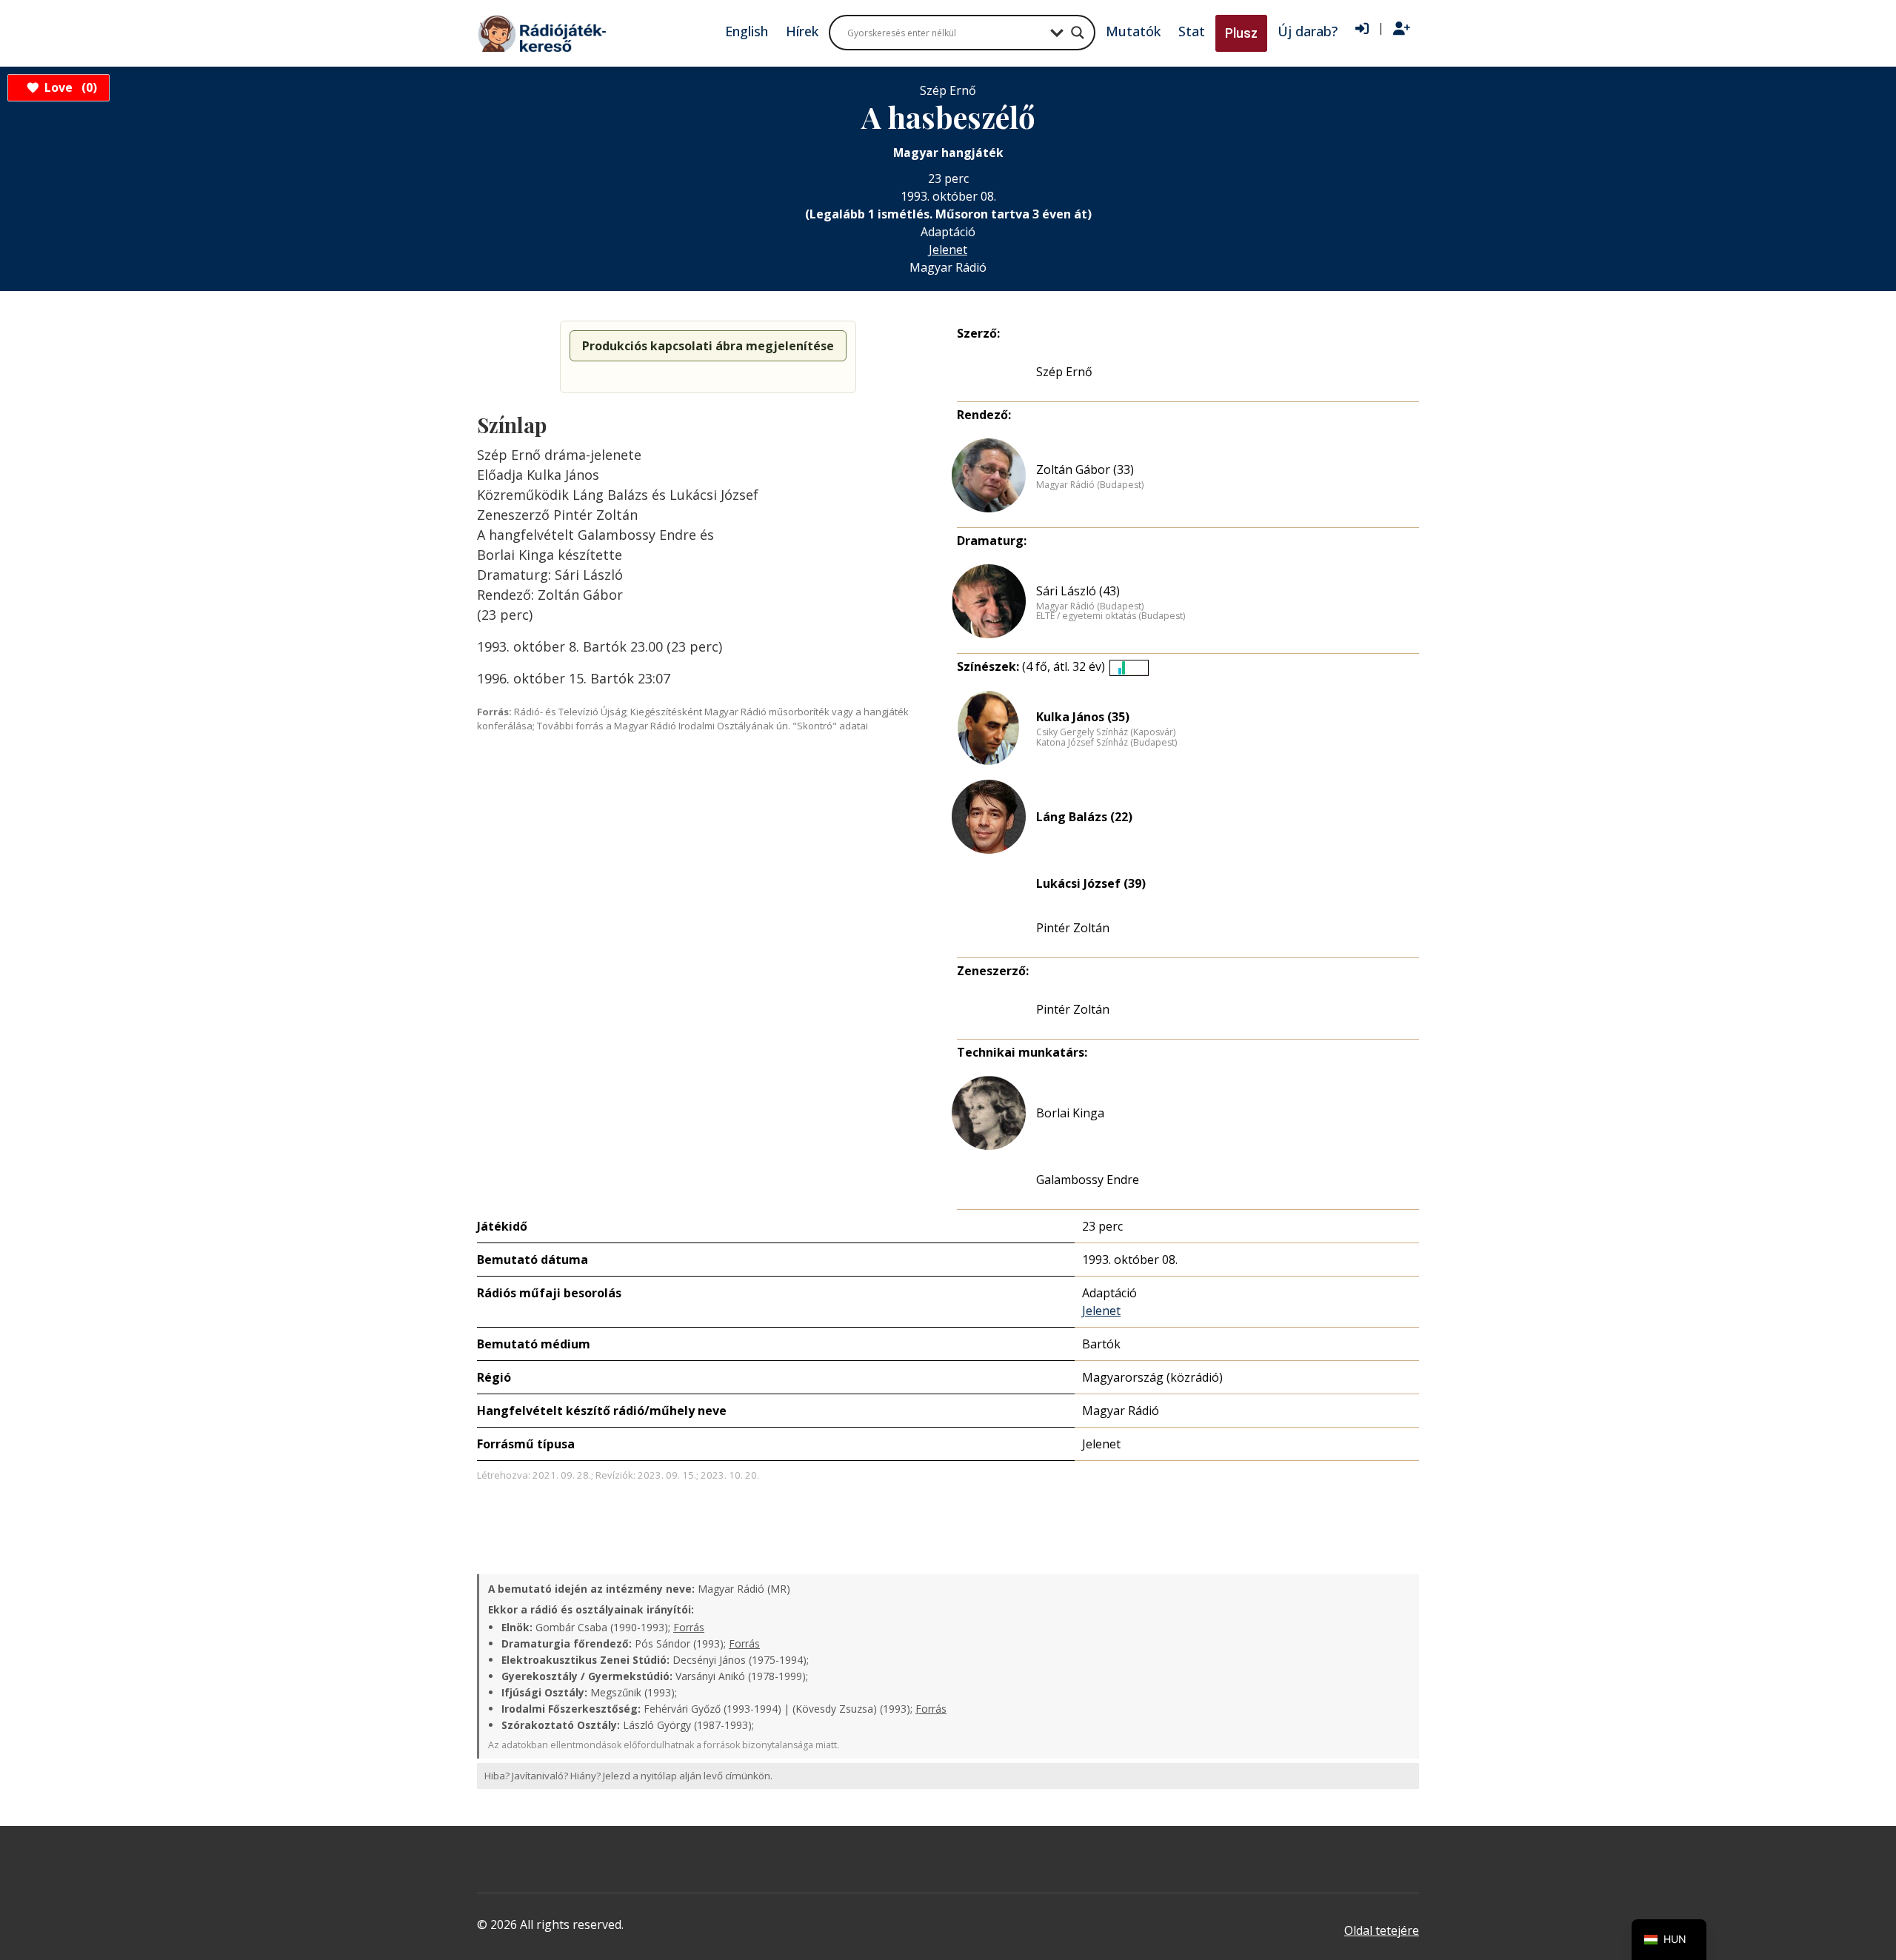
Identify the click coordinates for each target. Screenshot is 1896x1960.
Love (69, 87)
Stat (1192, 31)
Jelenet (948, 250)
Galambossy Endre (1088, 1180)
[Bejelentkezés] (1362, 29)
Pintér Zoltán (1073, 928)
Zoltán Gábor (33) (1085, 469)
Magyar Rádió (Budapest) (1090, 485)
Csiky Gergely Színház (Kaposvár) (1106, 732)
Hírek (802, 31)
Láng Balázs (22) (1084, 817)
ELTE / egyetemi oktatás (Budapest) (1111, 616)
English (747, 31)
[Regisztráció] (1402, 29)
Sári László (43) (1078, 591)
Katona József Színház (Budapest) (1106, 743)
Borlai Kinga (1070, 1113)
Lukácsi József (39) (1091, 883)
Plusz (1241, 33)
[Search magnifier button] (1078, 33)
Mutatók (1133, 31)
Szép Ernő (1064, 372)
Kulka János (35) (1083, 717)
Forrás (689, 1627)
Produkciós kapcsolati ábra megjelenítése (708, 346)
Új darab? (1308, 31)
